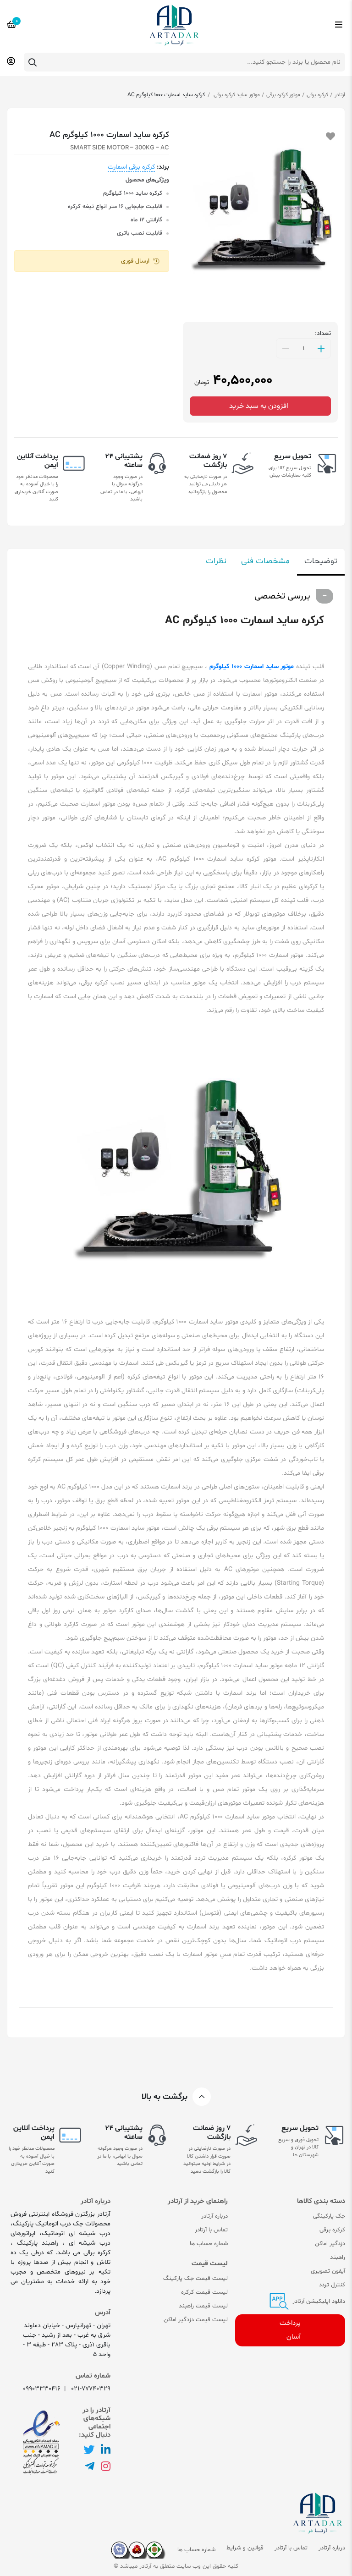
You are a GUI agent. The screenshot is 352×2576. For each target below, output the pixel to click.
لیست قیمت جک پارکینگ (195, 2279)
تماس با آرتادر (211, 2230)
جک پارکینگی (329, 2216)
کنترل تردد (332, 2285)
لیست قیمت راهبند (203, 2306)
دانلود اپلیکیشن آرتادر (318, 2301)
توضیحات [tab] (321, 561)
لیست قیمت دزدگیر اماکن (196, 2320)
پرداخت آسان (290, 2330)
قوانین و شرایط (245, 2548)
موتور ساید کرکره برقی (236, 95)
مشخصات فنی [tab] (265, 561)
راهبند (338, 2257)
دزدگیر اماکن (330, 2244)
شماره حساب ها (209, 2244)
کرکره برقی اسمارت (131, 167)
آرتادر (340, 95)
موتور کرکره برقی (283, 95)
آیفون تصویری (328, 2271)
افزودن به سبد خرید (261, 406)
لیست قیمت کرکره (204, 2292)
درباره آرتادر (214, 2216)
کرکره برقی (317, 95)
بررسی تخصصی (282, 596)
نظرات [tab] (216, 561)
